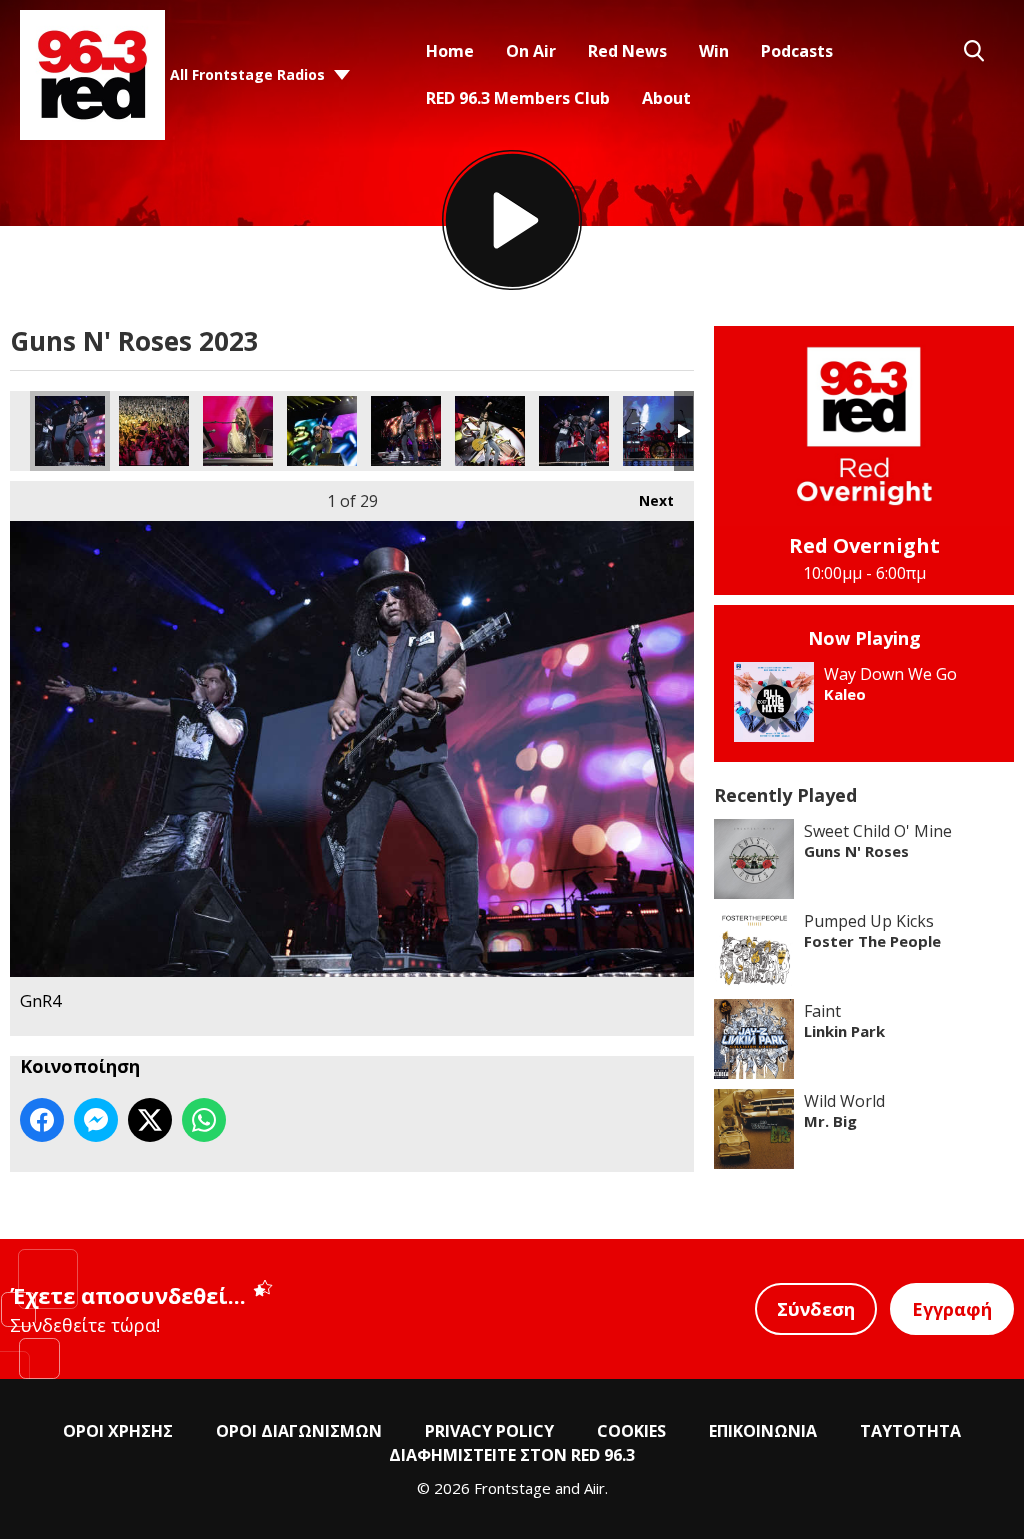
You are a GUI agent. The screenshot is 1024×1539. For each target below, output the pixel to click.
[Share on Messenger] (96, 1120)
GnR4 (70, 431)
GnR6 (574, 431)
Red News (627, 51)
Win (714, 51)
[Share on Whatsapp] (204, 1120)
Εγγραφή (952, 1309)
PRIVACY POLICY (489, 1431)
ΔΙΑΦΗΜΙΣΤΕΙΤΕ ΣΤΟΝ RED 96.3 (512, 1455)
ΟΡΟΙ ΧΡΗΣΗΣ (118, 1431)
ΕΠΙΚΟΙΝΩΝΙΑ (763, 1431)
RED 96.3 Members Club (518, 98)
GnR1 (238, 431)
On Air (531, 51)
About (666, 98)
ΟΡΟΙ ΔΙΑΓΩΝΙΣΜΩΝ (299, 1431)
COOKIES (631, 1431)
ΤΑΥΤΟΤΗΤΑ (910, 1431)
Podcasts (797, 51)
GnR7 (658, 431)
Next (646, 500)
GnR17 (154, 431)
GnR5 (490, 431)
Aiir (594, 1488)
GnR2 (322, 431)
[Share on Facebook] (42, 1120)
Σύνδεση (816, 1309)
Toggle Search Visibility (974, 51)
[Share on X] (150, 1120)
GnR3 (406, 431)
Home (450, 51)
